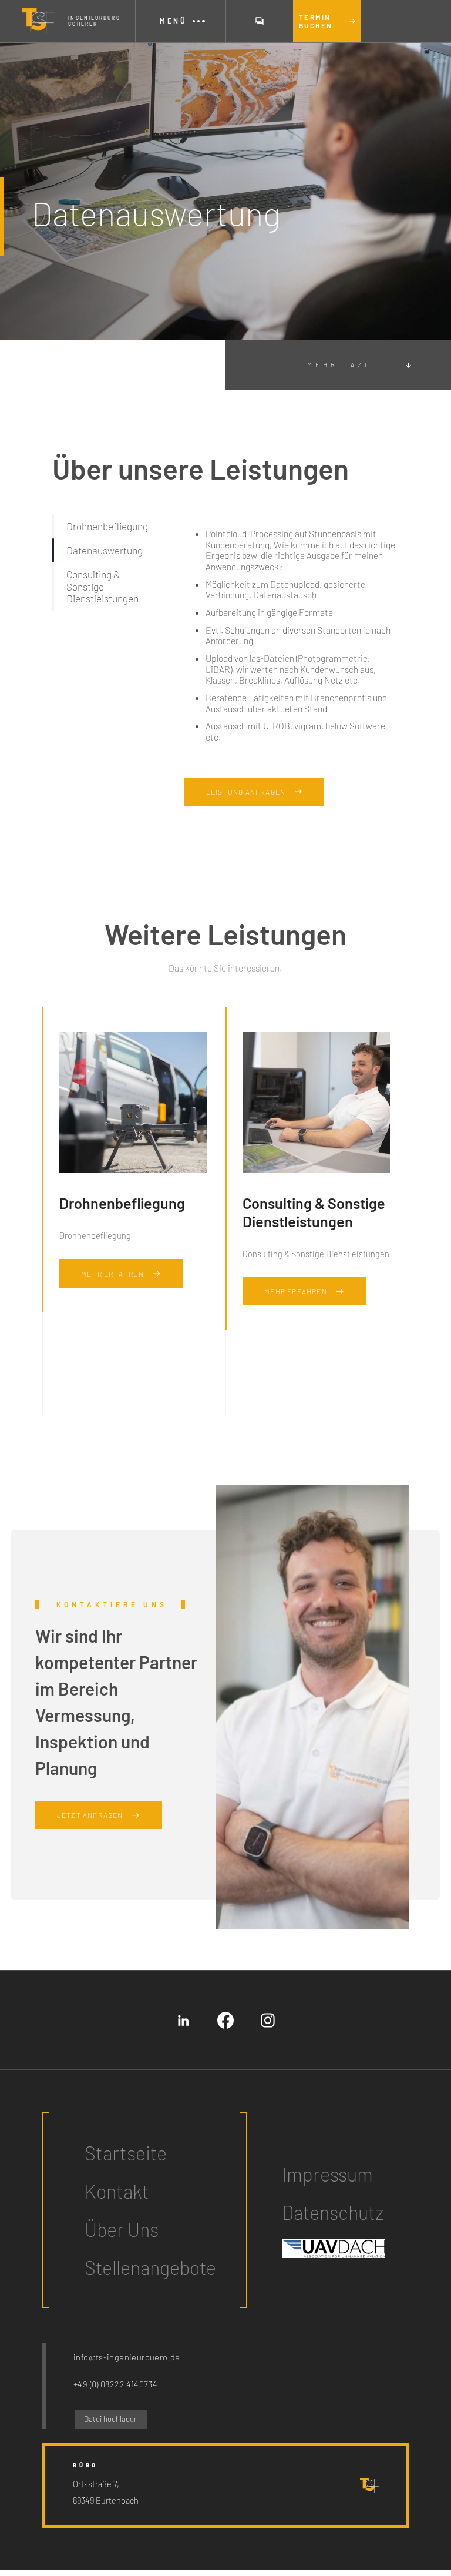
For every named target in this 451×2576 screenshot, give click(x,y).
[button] (180, 21)
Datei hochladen (111, 2419)
